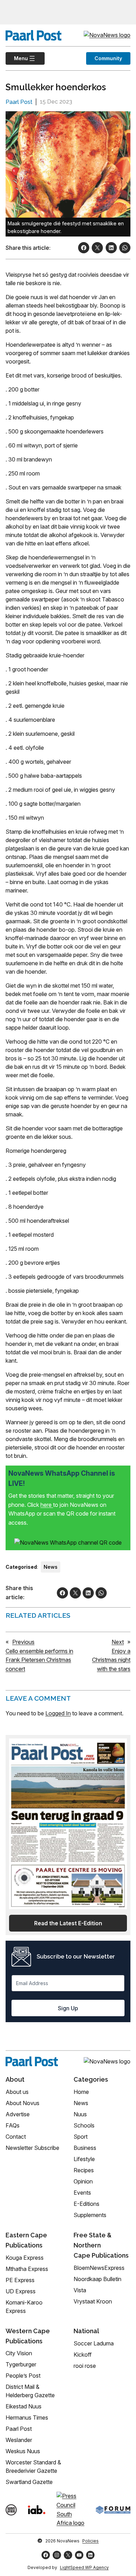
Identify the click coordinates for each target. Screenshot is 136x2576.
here (47, 1505)
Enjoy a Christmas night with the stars (111, 1660)
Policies (90, 2541)
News (51, 1567)
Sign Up (68, 2008)
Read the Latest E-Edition (68, 1923)
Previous (23, 1642)
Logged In (58, 1713)
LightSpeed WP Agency (84, 2567)
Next (118, 1642)
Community (108, 58)
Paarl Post (19, 102)
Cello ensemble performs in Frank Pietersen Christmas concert (39, 1660)
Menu (17, 58)
